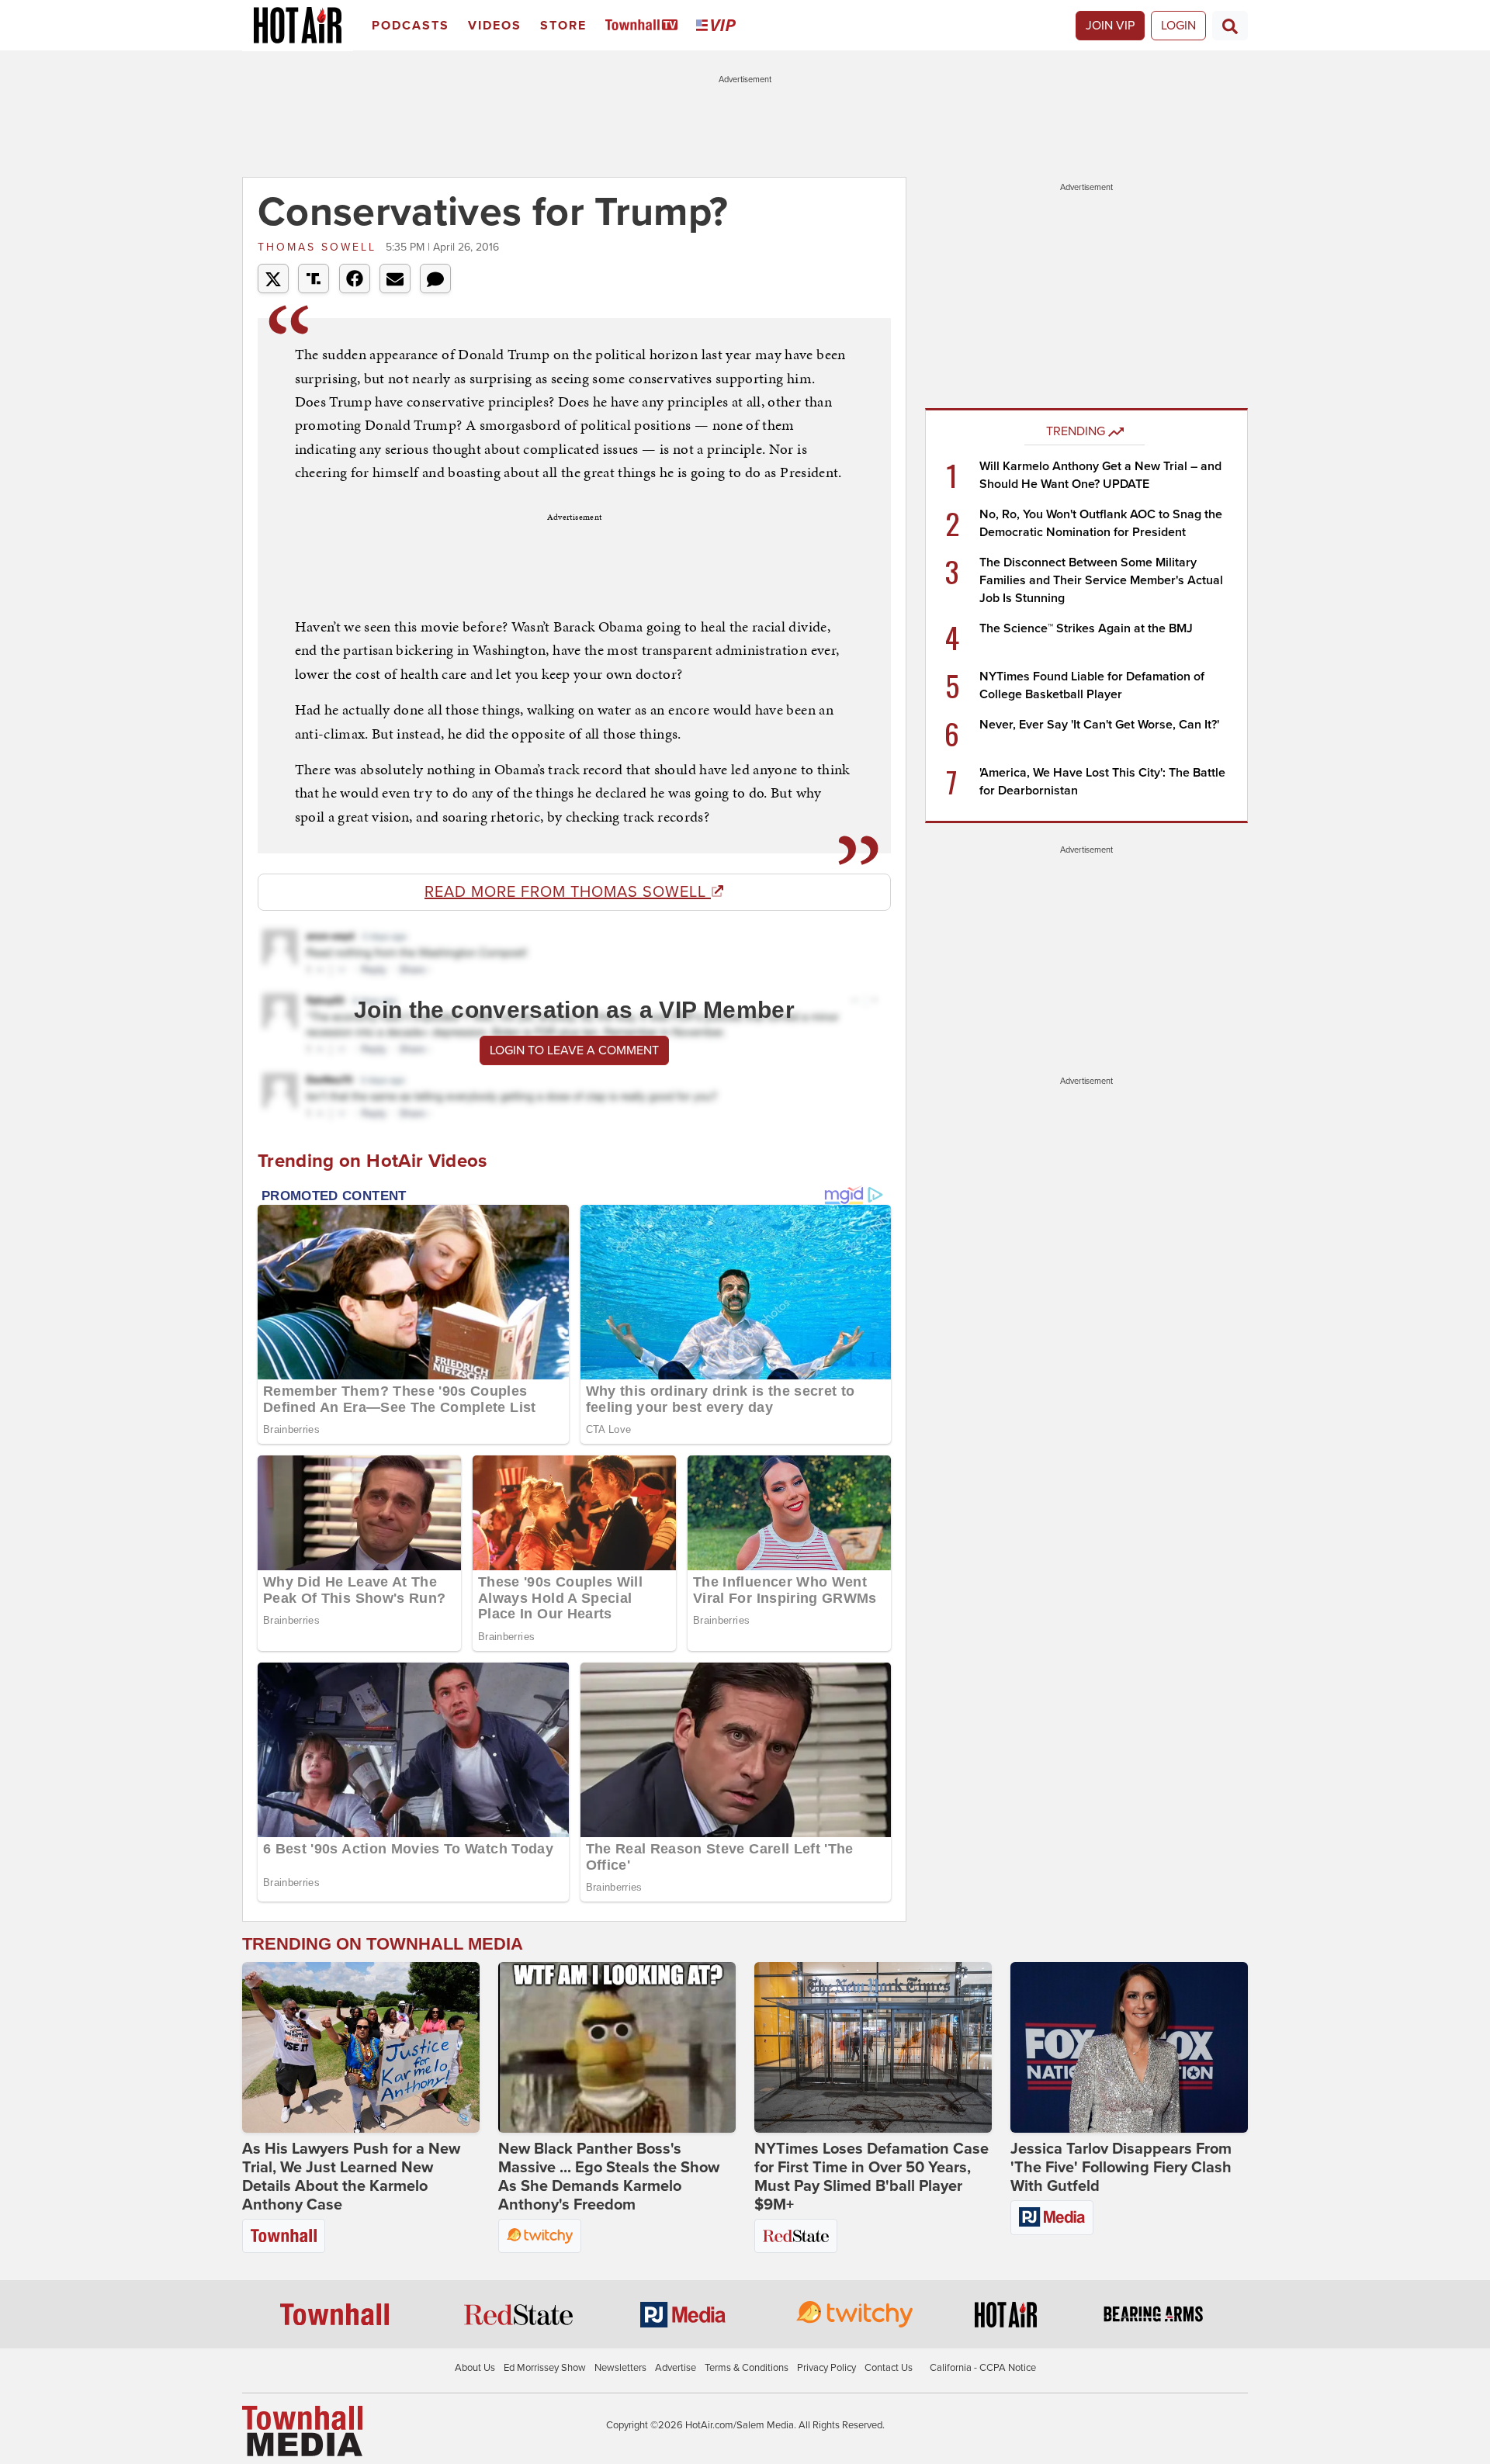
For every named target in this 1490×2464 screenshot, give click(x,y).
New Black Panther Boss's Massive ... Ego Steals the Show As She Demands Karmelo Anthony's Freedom (609, 2177)
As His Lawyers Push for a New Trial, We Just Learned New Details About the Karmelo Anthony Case (351, 2177)
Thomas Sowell (320, 247)
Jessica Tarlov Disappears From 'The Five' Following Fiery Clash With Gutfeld (1121, 2168)
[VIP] (719, 26)
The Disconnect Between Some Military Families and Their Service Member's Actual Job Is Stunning (1101, 580)
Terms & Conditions (747, 2368)
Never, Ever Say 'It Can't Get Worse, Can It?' (1099, 725)
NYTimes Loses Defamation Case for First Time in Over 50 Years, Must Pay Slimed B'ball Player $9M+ (871, 2177)
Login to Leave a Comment (574, 1050)
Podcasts (411, 26)
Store (563, 26)
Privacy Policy (826, 2368)
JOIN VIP (1110, 26)
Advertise (676, 2368)
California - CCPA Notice (983, 2368)
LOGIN (1178, 26)
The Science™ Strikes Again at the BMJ (1086, 628)
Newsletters (620, 2368)
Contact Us (889, 2368)
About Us (475, 2368)
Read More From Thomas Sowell (568, 892)
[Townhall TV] (645, 26)
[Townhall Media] (302, 2431)
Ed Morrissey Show (545, 2368)
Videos (495, 26)
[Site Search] (1230, 26)
